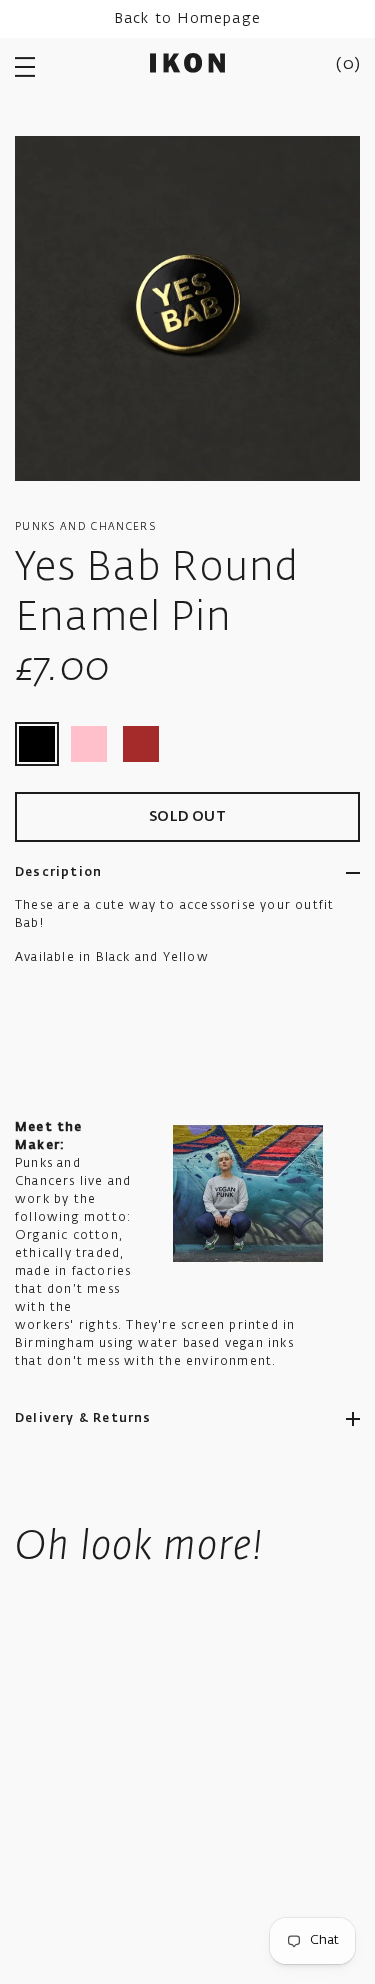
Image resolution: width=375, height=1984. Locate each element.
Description (58, 873)
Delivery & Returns (83, 1419)
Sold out (187, 817)
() (348, 65)
